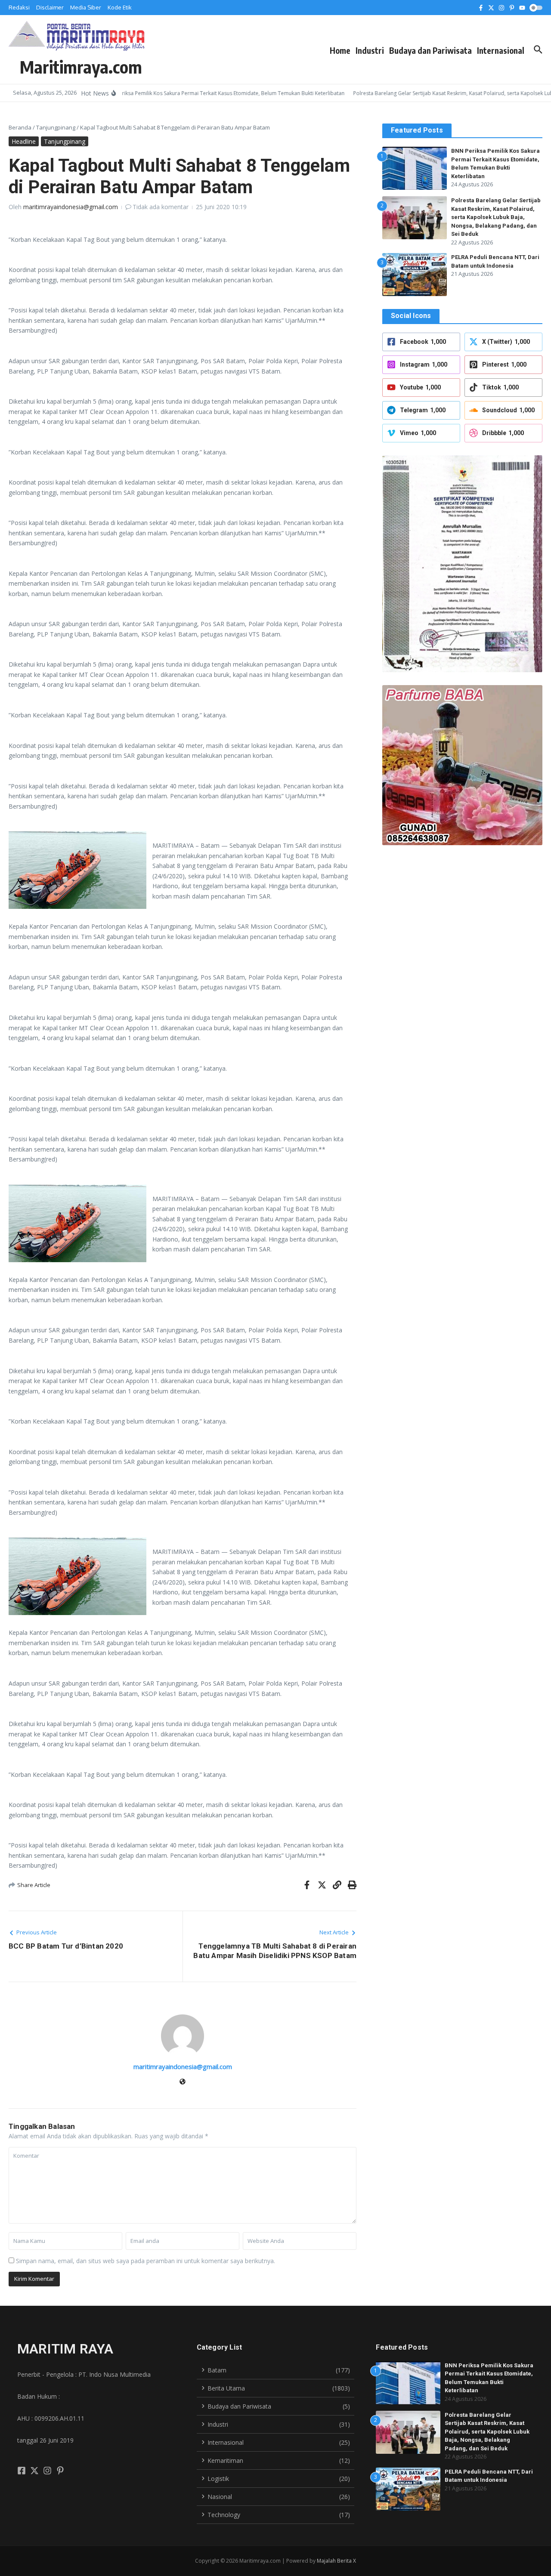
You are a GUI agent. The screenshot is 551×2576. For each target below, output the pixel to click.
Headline (24, 141)
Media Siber (86, 7)
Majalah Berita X (336, 2561)
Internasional (501, 50)
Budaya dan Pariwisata (430, 50)
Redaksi (19, 7)
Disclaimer (50, 7)
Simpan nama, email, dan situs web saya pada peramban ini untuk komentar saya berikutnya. (145, 2261)
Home (340, 50)
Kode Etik (120, 7)
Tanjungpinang (56, 127)
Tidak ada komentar (161, 207)
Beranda (20, 127)
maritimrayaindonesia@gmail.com (71, 207)
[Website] (183, 2082)
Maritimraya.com (81, 67)
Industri (370, 50)
